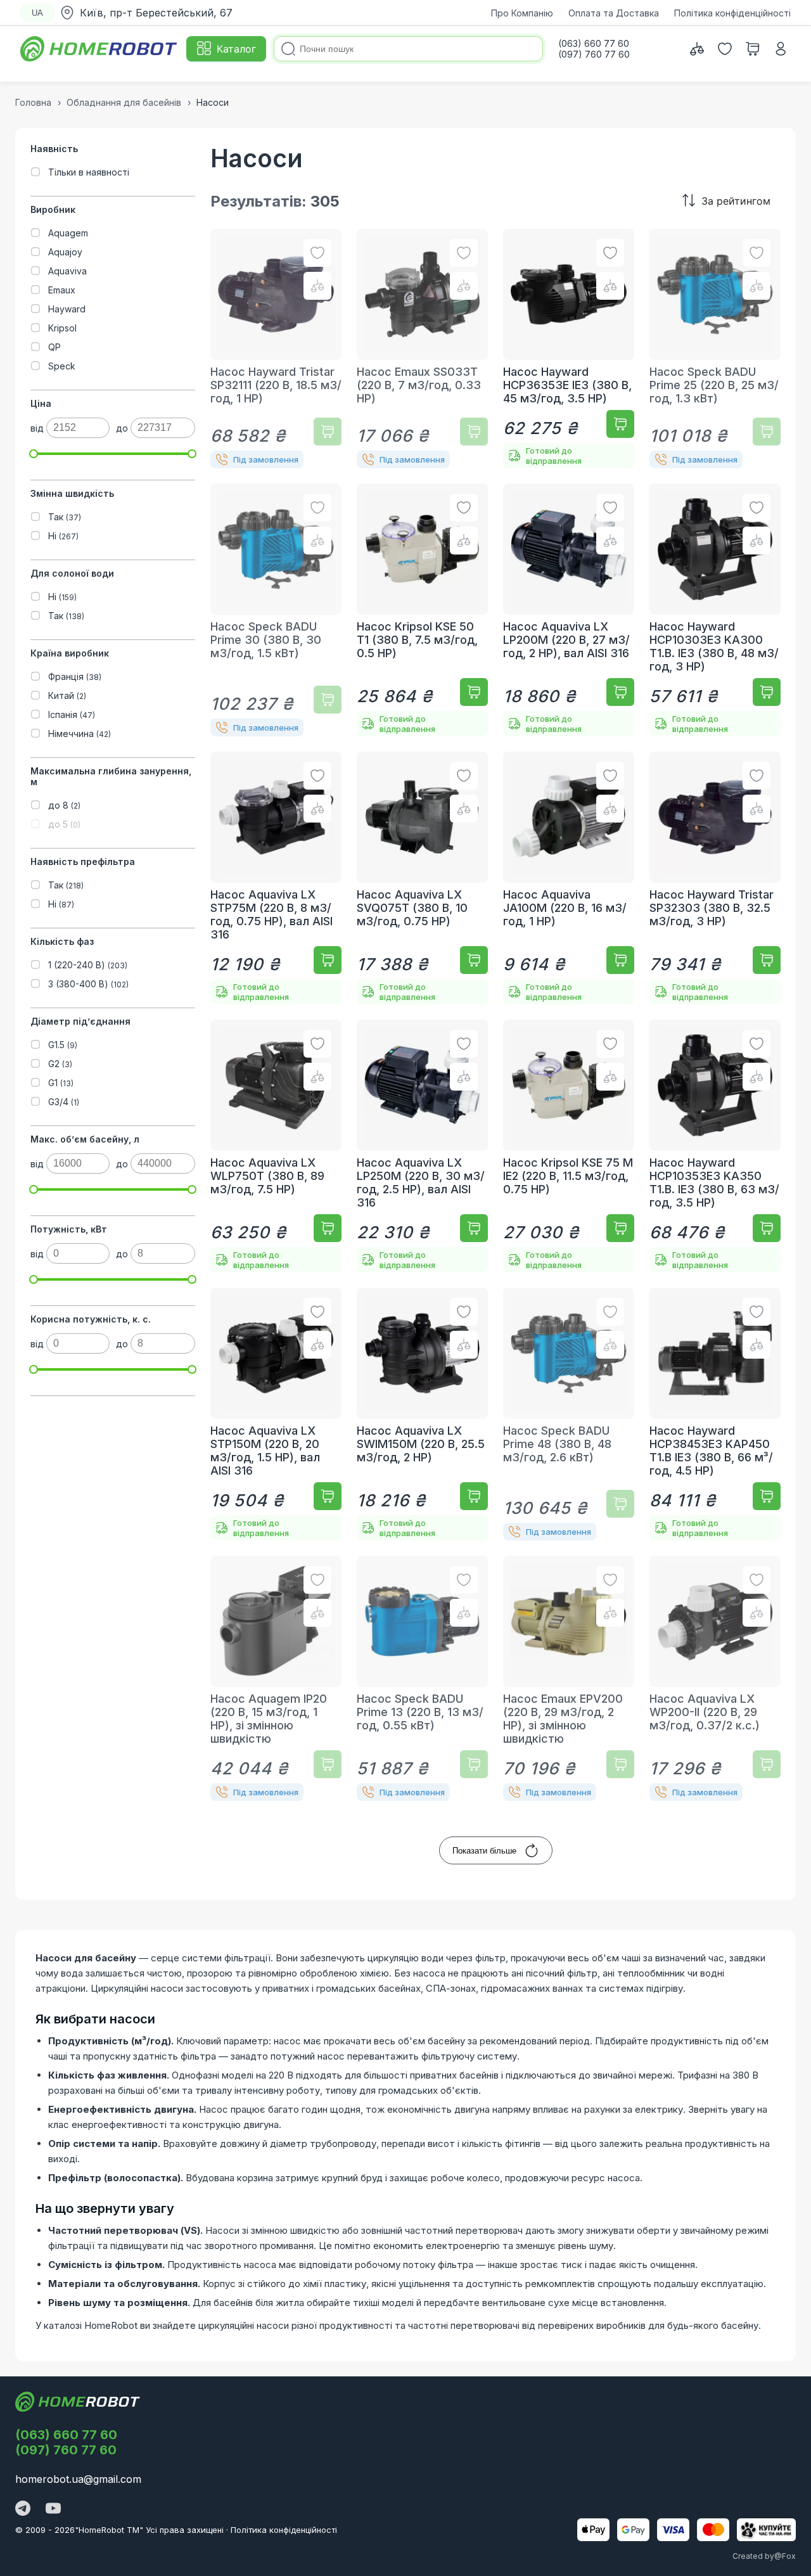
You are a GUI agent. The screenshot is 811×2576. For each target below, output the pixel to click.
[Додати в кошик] (328, 432)
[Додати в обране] (317, 253)
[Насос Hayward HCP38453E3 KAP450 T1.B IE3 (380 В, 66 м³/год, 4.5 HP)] (715, 1414)
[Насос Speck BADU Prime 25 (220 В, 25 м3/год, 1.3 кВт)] (715, 349)
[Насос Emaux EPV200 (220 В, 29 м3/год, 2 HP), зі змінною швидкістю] (569, 1678)
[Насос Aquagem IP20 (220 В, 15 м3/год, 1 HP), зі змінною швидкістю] (276, 1678)
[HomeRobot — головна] (99, 49)
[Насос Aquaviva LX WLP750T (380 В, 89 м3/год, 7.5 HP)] (276, 1146)
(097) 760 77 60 (66, 2450)
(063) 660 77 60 (66, 2435)
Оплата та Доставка (614, 13)
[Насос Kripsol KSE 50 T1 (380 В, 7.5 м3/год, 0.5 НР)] (422, 610)
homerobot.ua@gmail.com (78, 2479)
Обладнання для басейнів (124, 102)
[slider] (34, 454)
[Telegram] (23, 2509)
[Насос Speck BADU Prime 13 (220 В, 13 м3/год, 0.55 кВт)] (422, 1678)
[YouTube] (53, 2509)
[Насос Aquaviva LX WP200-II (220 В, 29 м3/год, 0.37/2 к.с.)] (715, 1678)
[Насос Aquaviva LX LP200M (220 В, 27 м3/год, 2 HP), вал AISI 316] (569, 610)
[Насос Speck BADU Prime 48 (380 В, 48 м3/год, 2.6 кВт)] (569, 1414)
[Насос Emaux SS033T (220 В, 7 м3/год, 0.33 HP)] (422, 349)
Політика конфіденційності (732, 13)
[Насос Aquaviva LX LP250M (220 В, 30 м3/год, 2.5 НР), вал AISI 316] (422, 1146)
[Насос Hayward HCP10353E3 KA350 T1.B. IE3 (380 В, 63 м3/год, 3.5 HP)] (715, 1146)
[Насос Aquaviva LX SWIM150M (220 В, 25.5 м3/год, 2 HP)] (422, 1414)
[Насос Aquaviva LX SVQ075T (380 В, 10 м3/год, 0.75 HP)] (422, 878)
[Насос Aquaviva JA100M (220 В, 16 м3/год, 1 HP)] (569, 878)
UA (37, 13)
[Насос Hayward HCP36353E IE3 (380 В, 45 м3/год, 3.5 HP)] (569, 349)
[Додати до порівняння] (317, 286)
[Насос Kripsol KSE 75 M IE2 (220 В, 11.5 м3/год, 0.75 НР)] (569, 1146)
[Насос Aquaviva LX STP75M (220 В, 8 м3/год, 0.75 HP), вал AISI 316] (276, 878)
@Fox (785, 2556)
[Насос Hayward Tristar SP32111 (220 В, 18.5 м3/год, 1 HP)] (276, 349)
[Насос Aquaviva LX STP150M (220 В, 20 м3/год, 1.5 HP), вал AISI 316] (276, 1414)
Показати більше (484, 1851)
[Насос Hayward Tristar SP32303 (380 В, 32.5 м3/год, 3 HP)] (715, 878)
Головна (33, 102)
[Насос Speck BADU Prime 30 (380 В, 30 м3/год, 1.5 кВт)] (276, 610)
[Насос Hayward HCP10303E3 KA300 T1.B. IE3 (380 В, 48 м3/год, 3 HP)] (715, 610)
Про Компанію (522, 13)
